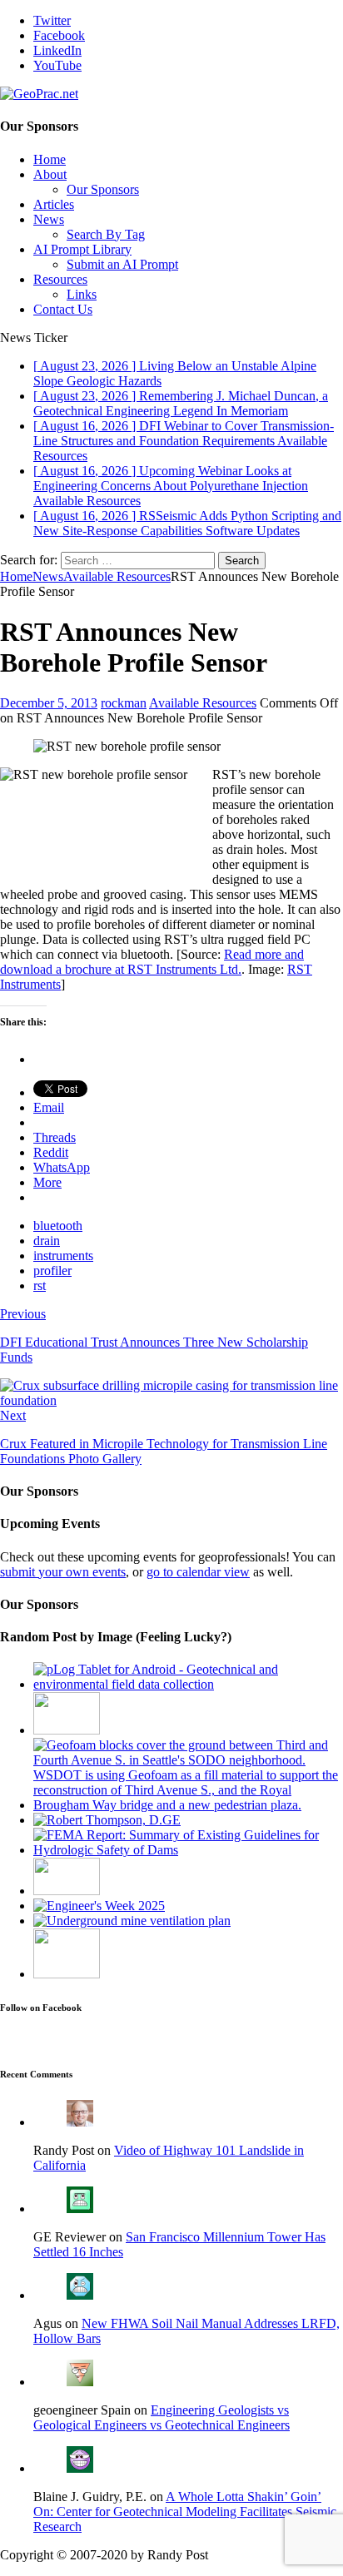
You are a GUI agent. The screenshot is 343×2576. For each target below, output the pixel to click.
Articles (54, 204)
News (49, 219)
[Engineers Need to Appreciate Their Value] (99, 1906)
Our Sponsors (103, 189)
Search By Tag (106, 234)
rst (40, 1286)
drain (47, 1241)
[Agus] (80, 2295)
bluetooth (58, 1226)
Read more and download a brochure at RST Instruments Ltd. (152, 962)
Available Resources (203, 703)
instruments (63, 1256)
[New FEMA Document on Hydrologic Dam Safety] (188, 1850)
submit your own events (63, 1572)
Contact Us (63, 309)
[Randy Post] (80, 2122)
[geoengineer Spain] (80, 2382)
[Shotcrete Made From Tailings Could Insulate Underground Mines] (132, 1921)
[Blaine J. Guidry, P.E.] (80, 2468)
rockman (124, 703)
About (50, 174)
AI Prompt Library (82, 249)
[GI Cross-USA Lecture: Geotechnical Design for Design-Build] (67, 1974)
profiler (52, 1271)
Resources (60, 279)
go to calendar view (198, 1572)
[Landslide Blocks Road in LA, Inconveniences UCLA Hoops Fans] (67, 1891)
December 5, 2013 (49, 703)
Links (82, 294)
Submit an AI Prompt (122, 264)
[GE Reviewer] (80, 2209)
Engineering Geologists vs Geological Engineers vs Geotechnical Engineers (162, 2417)
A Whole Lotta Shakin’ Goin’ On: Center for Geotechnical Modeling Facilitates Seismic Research (185, 2511)
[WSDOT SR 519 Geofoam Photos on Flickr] (188, 1805)
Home (50, 159)
